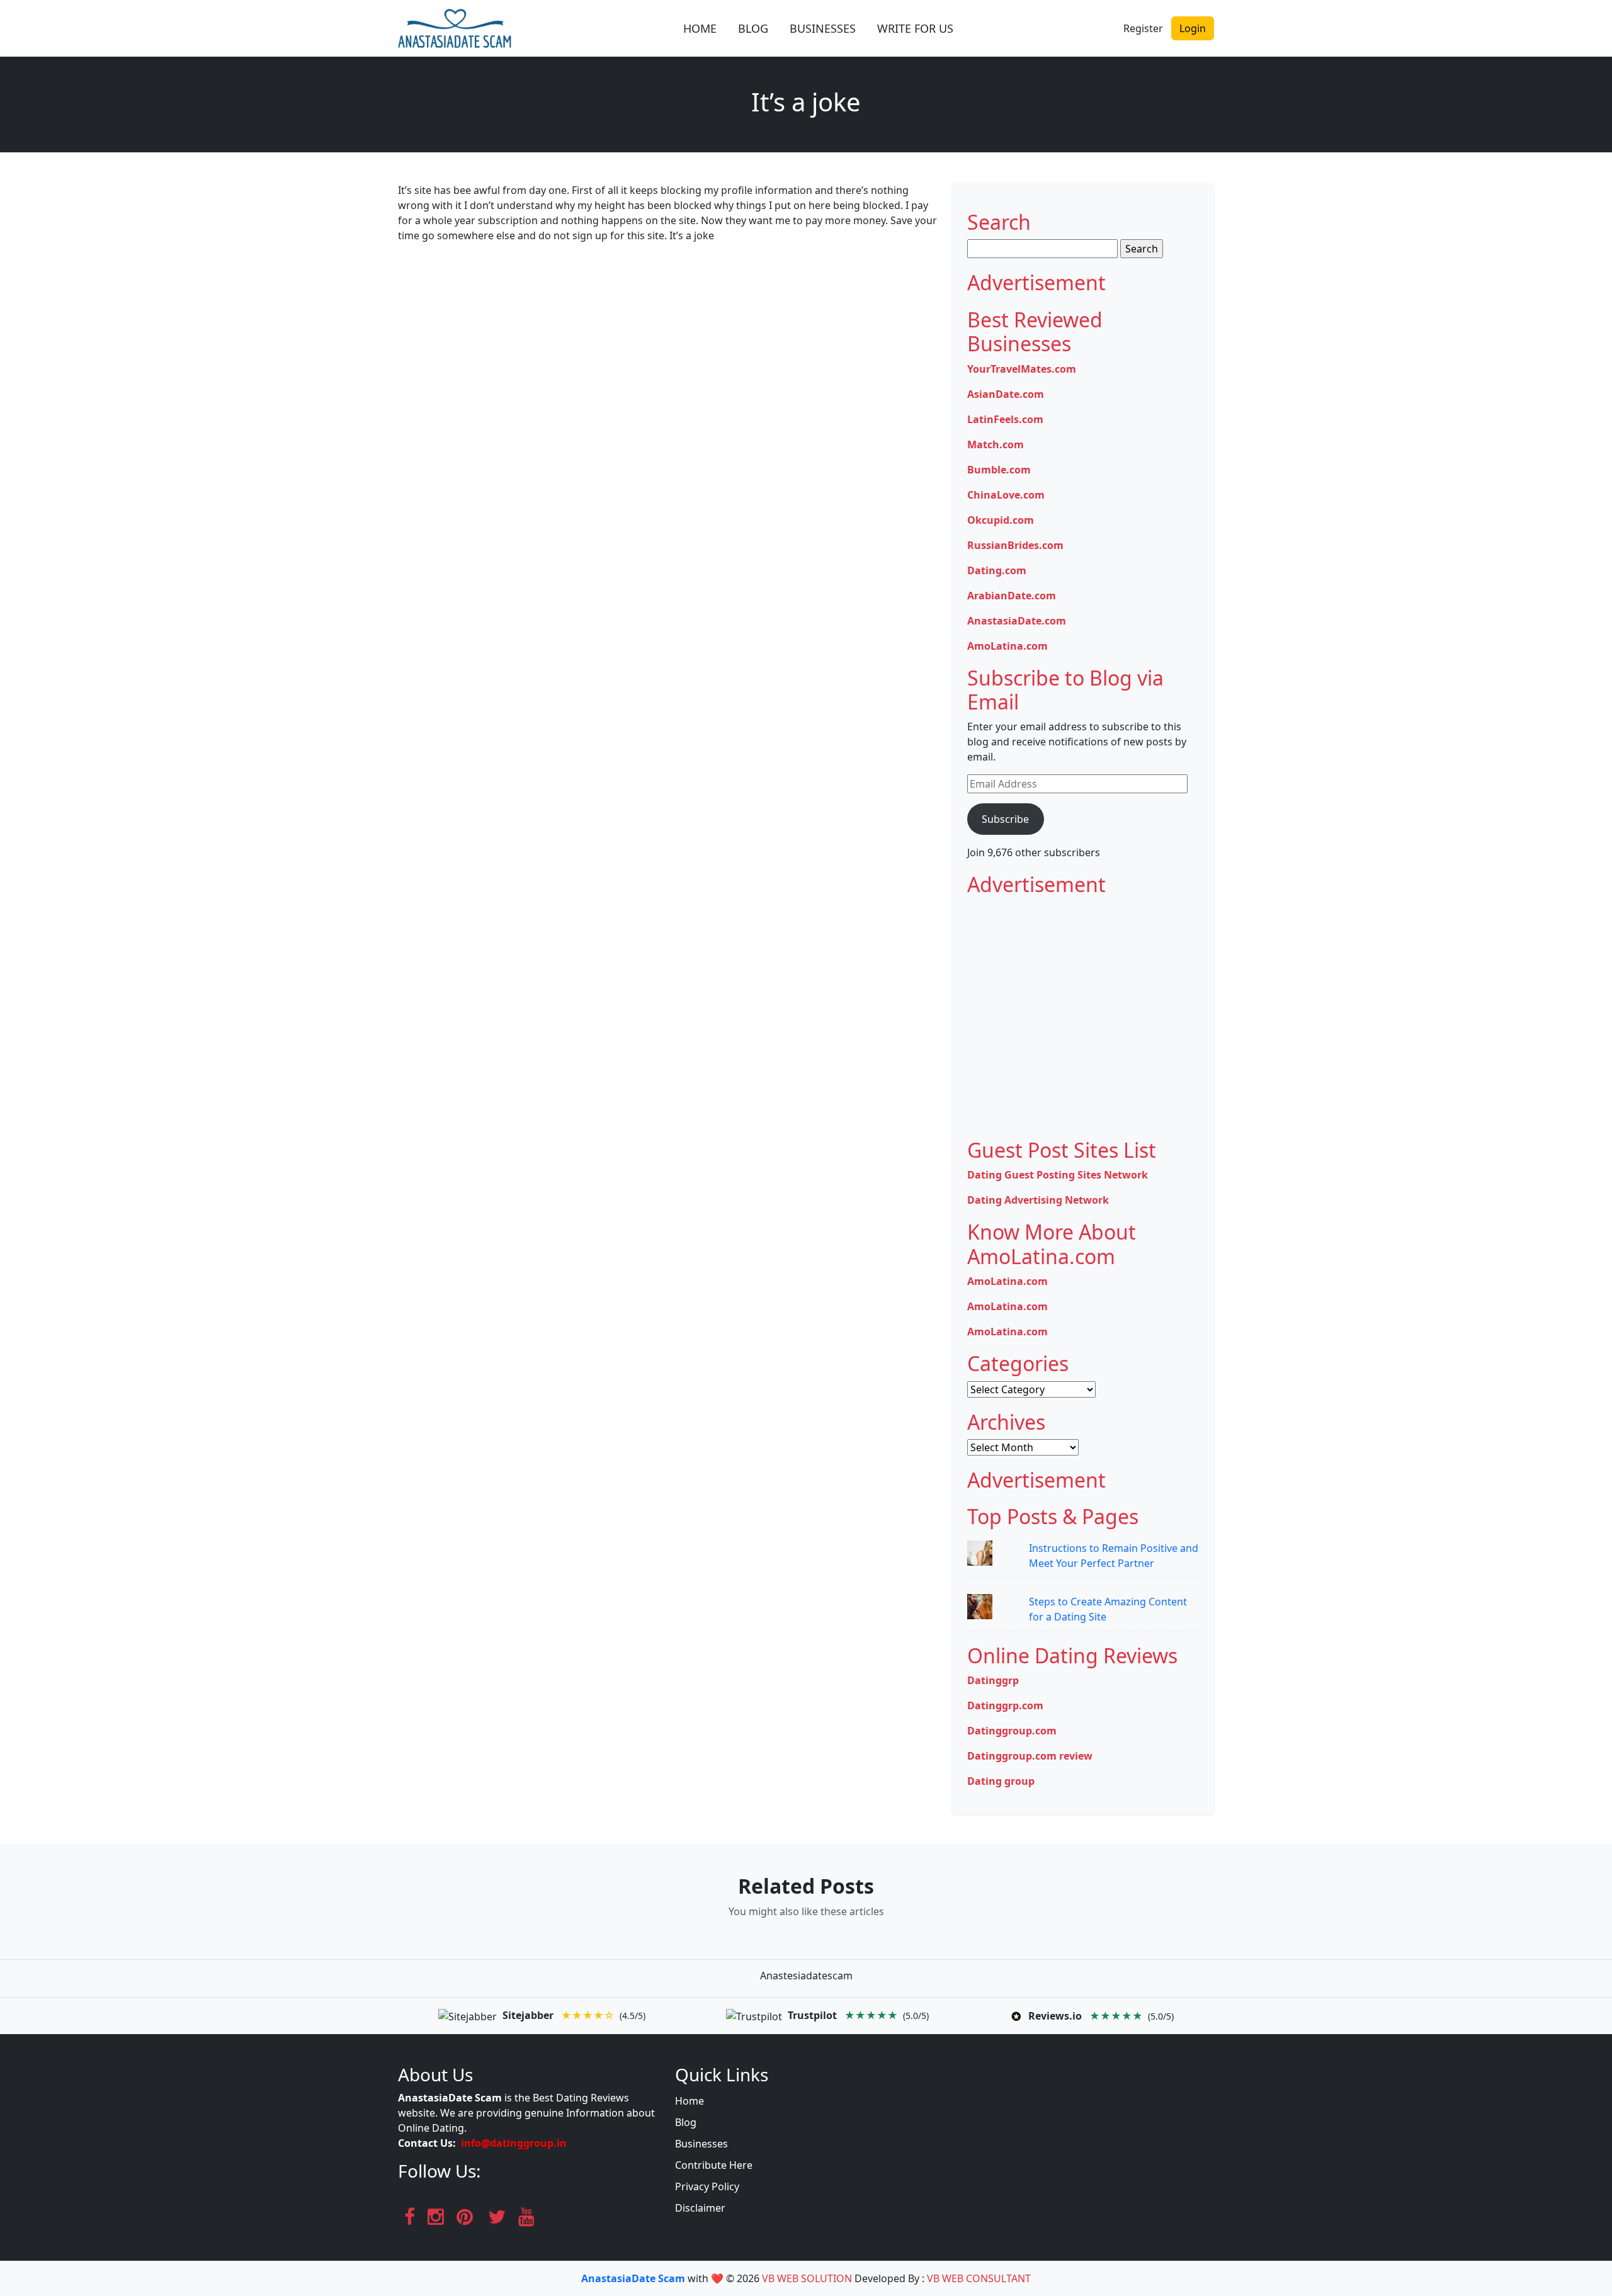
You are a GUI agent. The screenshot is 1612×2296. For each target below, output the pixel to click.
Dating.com (997, 570)
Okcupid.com (1001, 520)
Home (690, 2101)
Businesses (701, 2144)
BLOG (753, 28)
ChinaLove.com (1006, 495)
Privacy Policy (707, 2186)
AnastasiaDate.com (1017, 621)
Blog (686, 2122)
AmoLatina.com (1007, 646)
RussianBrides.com (1015, 545)
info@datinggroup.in (514, 2143)
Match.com (996, 444)
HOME (700, 28)
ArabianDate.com (1012, 596)
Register (1143, 28)
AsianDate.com (1006, 394)
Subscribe (1005, 819)
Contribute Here (714, 2165)
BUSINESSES (823, 28)
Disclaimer (700, 2208)
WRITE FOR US (915, 28)
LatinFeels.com (1005, 419)
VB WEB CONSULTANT (979, 2278)
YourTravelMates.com (1022, 369)
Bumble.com (999, 470)
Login (1193, 28)
